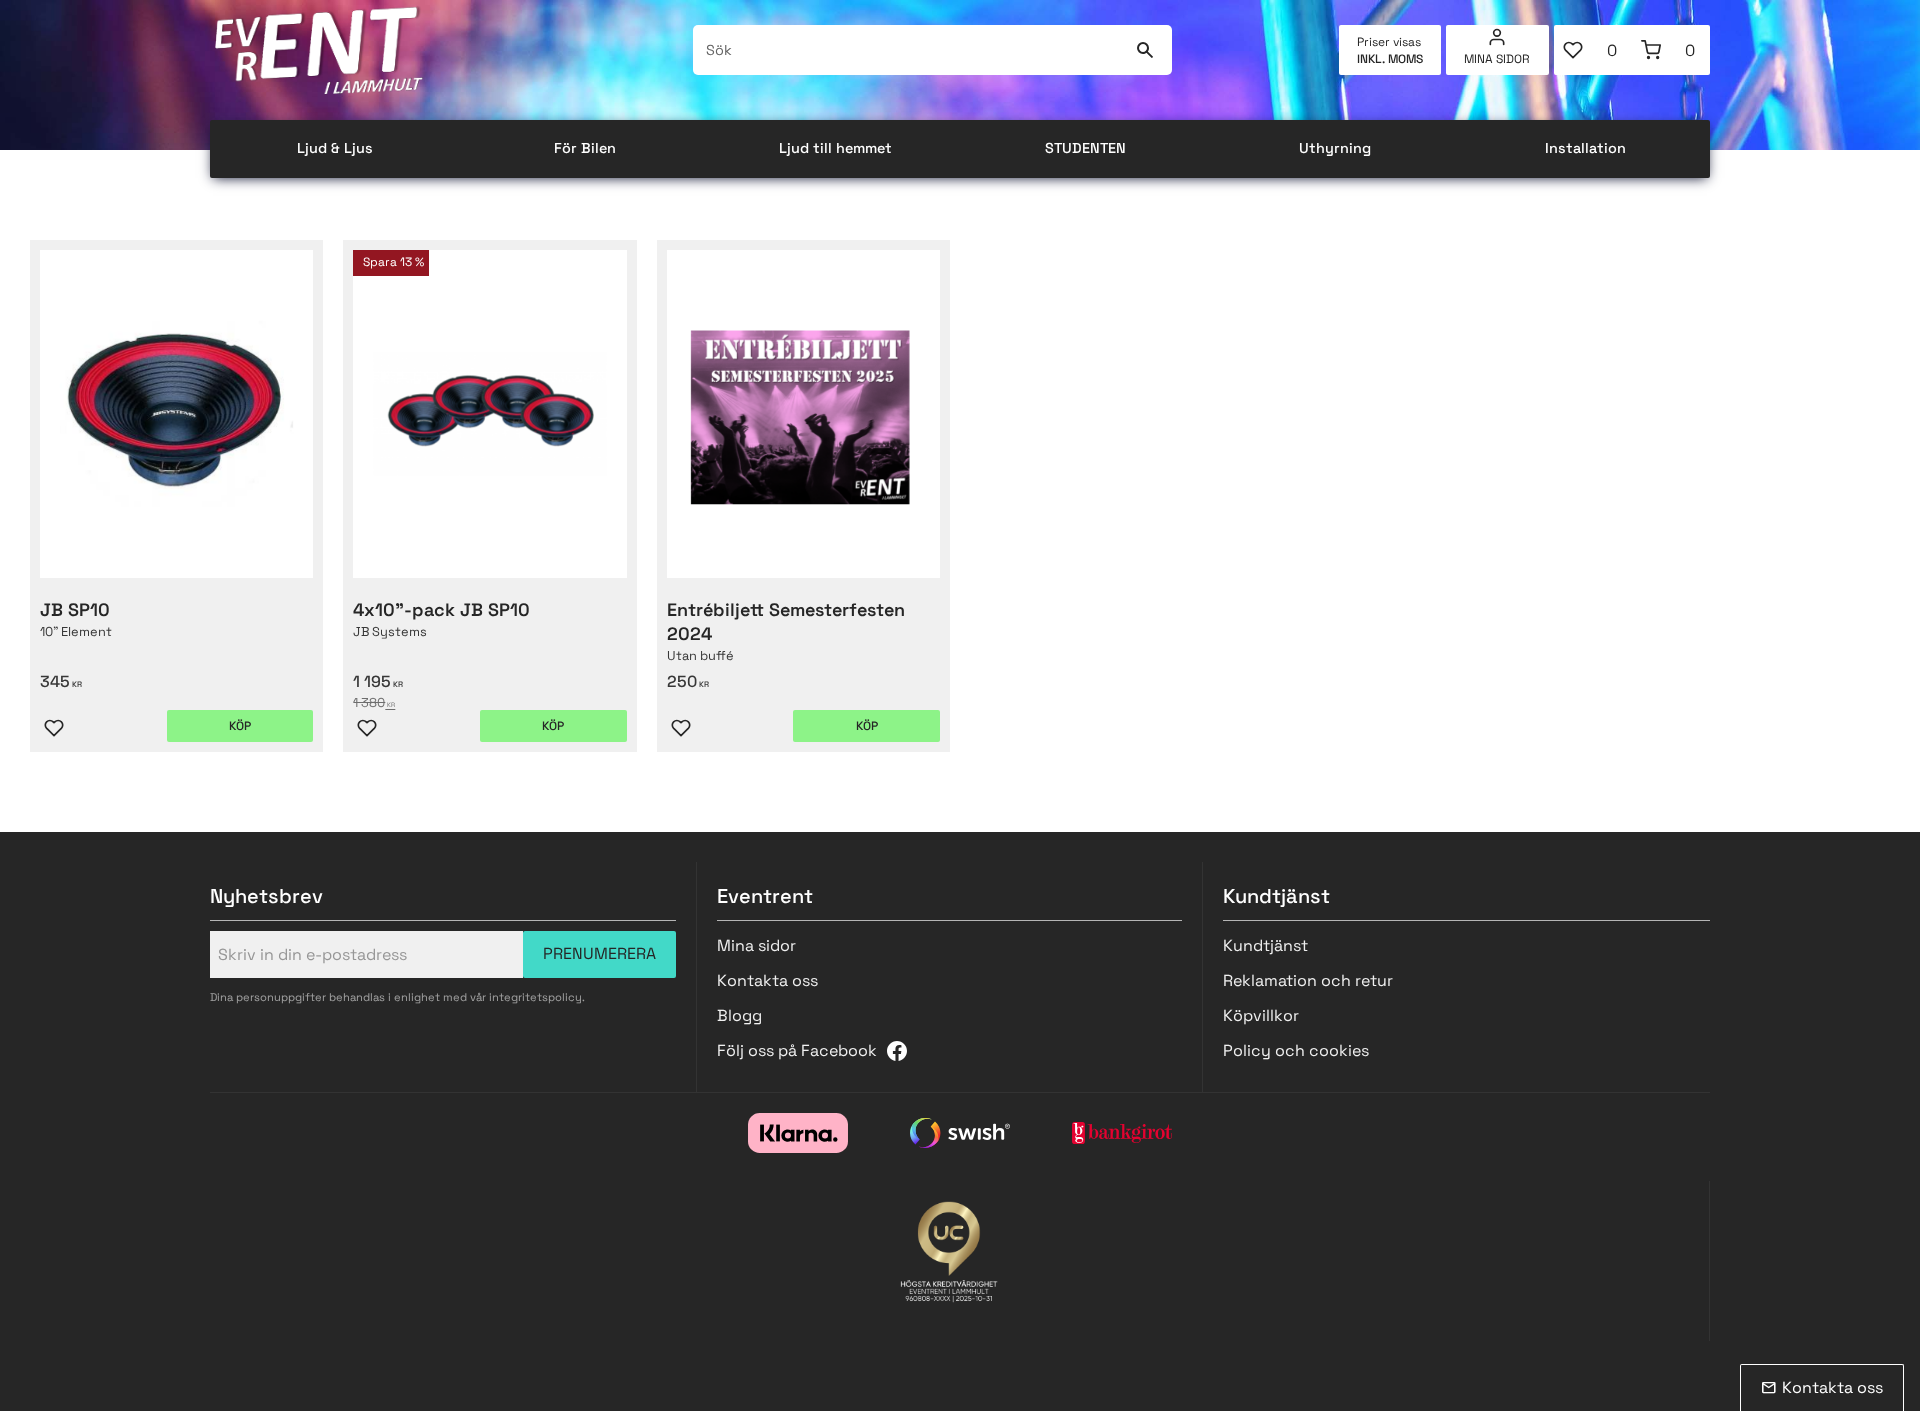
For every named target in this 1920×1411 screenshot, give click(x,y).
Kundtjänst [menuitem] (1265, 945)
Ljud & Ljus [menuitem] (335, 148)
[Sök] (1144, 50)
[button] (1593, 50)
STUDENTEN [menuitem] (1085, 148)
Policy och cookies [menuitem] (1296, 1050)
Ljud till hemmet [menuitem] (835, 148)
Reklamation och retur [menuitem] (1308, 980)
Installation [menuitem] (1585, 148)
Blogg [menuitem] (739, 1015)
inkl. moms (1390, 59)
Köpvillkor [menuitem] (1261, 1015)
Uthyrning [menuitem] (1335, 148)
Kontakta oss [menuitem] (767, 980)
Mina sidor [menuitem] (1497, 59)
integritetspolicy (535, 997)
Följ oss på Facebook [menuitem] (797, 1050)
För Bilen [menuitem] (585, 148)
